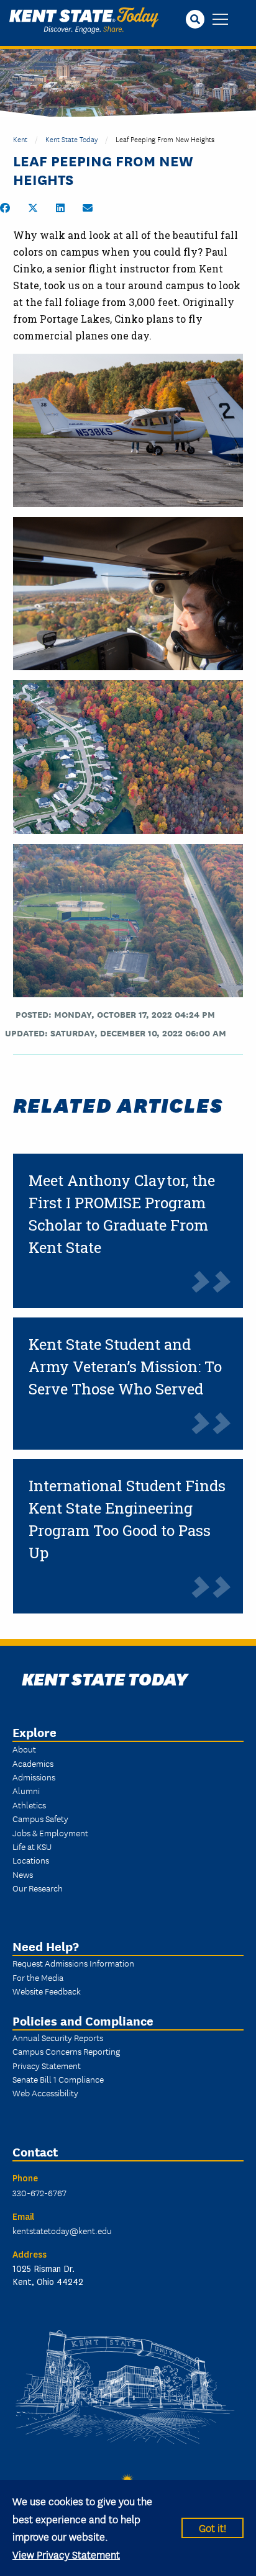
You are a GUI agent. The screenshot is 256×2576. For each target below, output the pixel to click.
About (24, 1749)
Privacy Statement (47, 2065)
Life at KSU (32, 1846)
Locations (31, 1860)
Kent (20, 139)
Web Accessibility (45, 2093)
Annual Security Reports (58, 2037)
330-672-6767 (39, 2192)
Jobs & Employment (50, 1833)
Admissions (34, 1777)
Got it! (213, 2527)
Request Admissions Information (73, 1963)
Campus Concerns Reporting (66, 2051)
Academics (33, 1763)
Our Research (38, 1888)
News (23, 1874)
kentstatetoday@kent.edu (62, 2230)
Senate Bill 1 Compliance (58, 2079)
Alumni (26, 1790)
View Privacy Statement (66, 2554)
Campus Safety (40, 1818)
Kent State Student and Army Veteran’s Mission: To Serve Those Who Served (125, 1367)
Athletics (29, 1805)
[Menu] (220, 20)
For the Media (38, 1977)
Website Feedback (47, 1991)
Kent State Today (84, 20)
